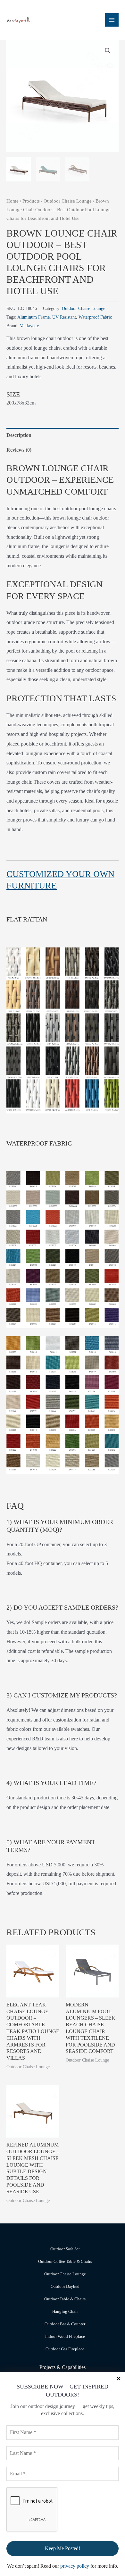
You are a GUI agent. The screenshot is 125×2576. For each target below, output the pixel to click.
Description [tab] (19, 435)
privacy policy (75, 2566)
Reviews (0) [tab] (19, 450)
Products (31, 201)
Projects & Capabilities (63, 2367)
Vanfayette (29, 326)
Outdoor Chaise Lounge (68, 201)
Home (13, 201)
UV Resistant (64, 317)
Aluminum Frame (33, 317)
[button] (108, 51)
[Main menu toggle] (112, 20)
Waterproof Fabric (95, 317)
